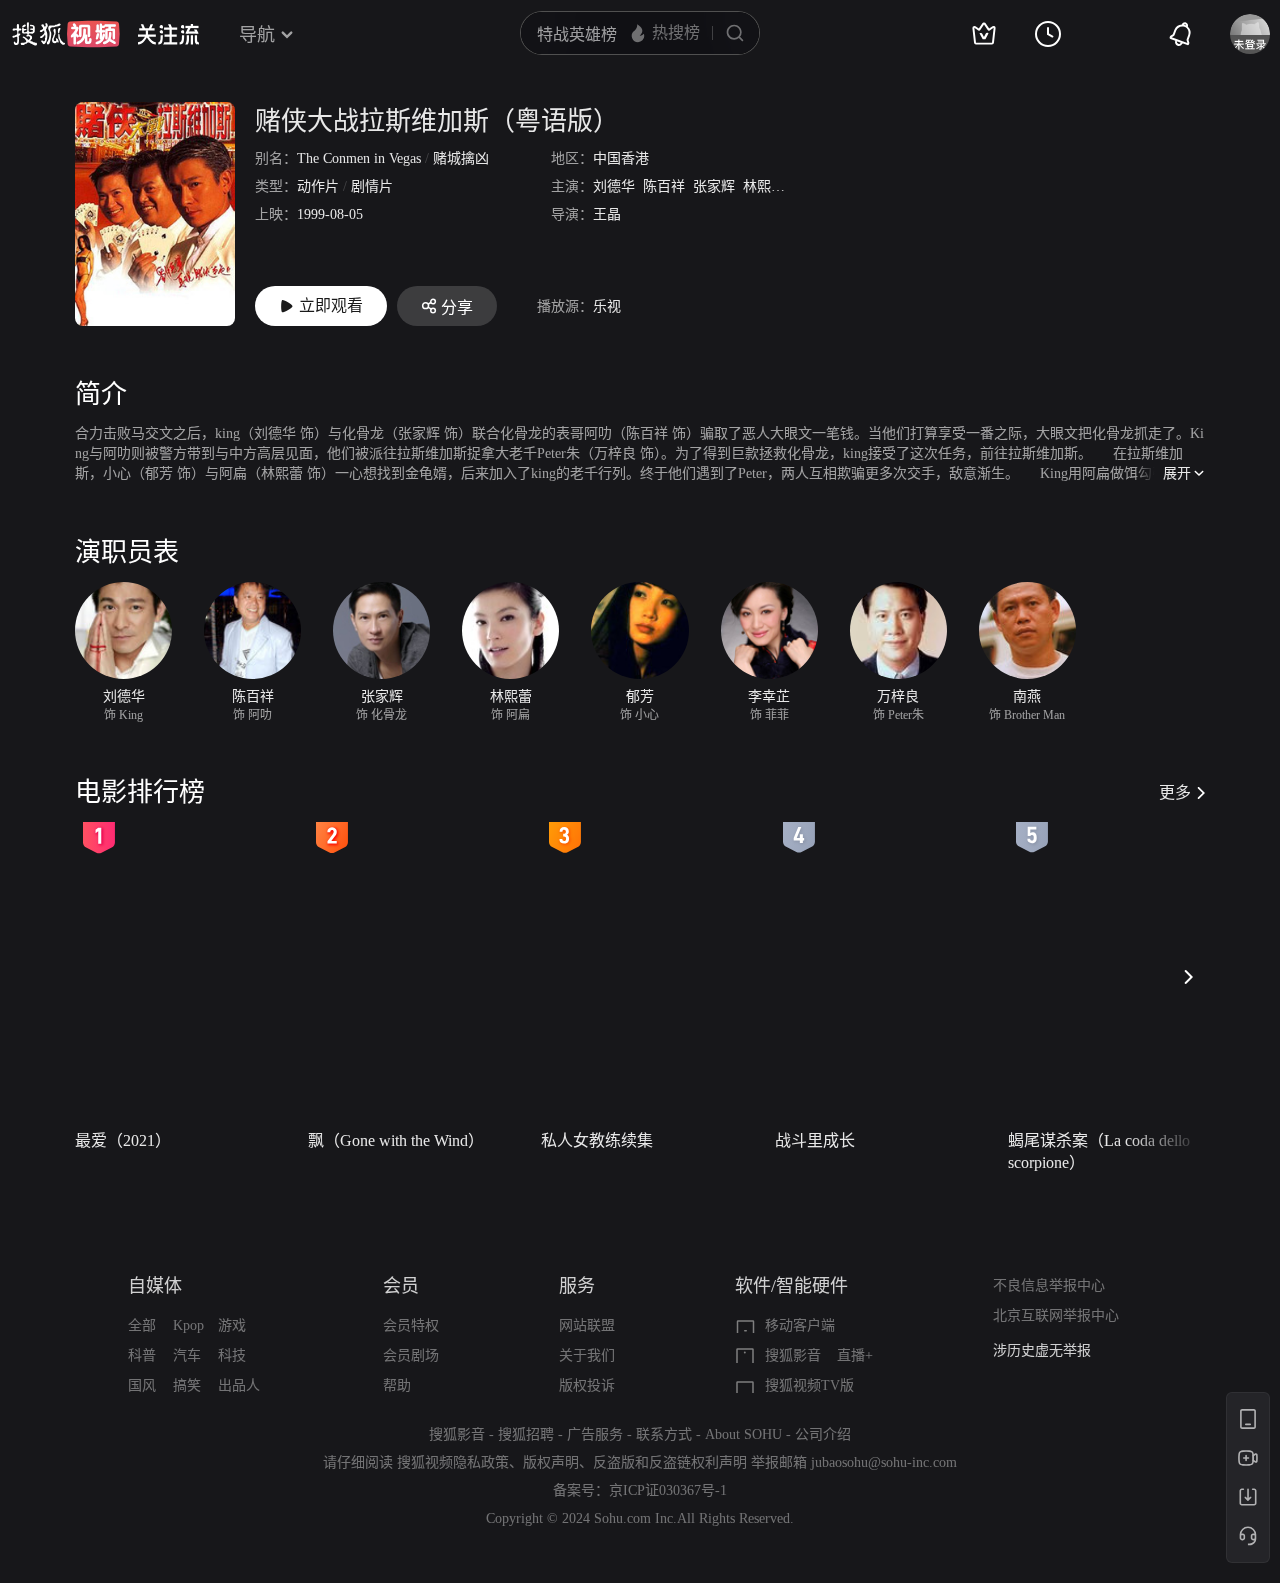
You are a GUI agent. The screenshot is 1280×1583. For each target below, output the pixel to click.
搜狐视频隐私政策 (453, 1462)
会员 (401, 1286)
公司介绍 (823, 1434)
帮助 (397, 1385)
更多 (1175, 792)
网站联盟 (587, 1325)
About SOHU (743, 1434)
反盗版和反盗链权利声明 (670, 1462)
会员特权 (411, 1325)
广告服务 (595, 1434)
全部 (142, 1325)
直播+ (855, 1355)
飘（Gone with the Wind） (396, 1140)
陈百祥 (664, 186)
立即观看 (331, 305)
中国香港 (621, 158)
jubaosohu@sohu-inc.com (884, 1462)
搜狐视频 (66, 34)
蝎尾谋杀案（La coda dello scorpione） (1099, 1151)
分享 (457, 307)
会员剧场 (411, 1355)
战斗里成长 (815, 1140)
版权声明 (551, 1462)
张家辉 (714, 186)
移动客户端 (800, 1325)
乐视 (607, 306)
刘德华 (614, 186)
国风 (142, 1385)
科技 (232, 1355)
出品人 (239, 1385)
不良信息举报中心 (1049, 1285)
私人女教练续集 (597, 1140)
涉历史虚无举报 (1042, 1350)
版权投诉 (587, 1385)
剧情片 (372, 186)
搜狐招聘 (526, 1434)
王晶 (607, 214)
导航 (257, 35)
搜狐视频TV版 (809, 1385)
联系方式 (664, 1434)
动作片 (318, 186)
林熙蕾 (764, 186)
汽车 (187, 1355)
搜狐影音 (793, 1355)
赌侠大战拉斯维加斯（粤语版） (437, 121)
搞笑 (187, 1385)
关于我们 (587, 1355)
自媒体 (155, 1286)
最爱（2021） (123, 1140)
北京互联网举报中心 (1056, 1315)
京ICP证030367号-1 (668, 1490)
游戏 (232, 1325)
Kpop (188, 1325)
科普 (142, 1355)
